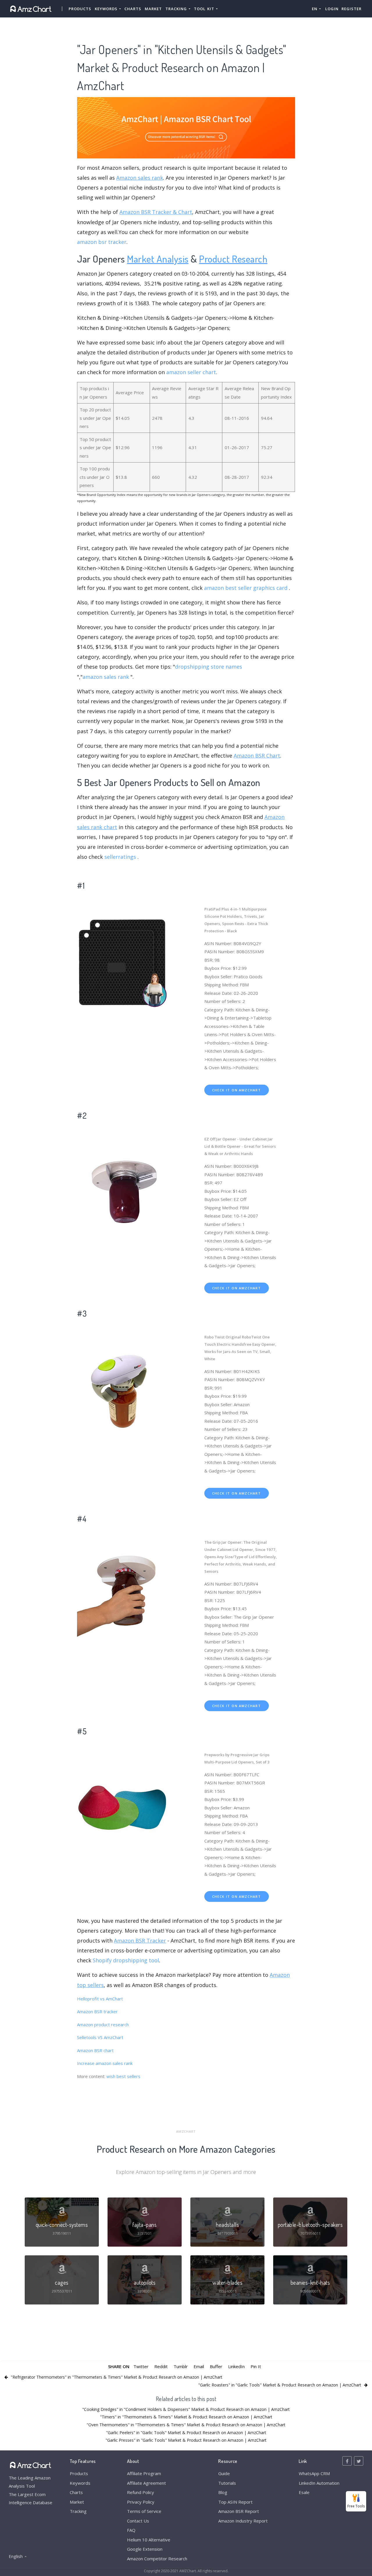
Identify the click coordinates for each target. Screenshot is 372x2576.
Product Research (233, 259)
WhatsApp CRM (314, 2473)
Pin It (256, 2366)
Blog (223, 2492)
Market (153, 9)
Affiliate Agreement (146, 2483)
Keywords (80, 2483)
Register (352, 9)
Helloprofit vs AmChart (100, 1999)
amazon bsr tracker (102, 242)
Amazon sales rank (140, 178)
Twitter (141, 2366)
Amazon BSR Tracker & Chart (156, 212)
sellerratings (120, 857)
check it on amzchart (237, 1090)
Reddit (161, 2366)
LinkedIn (236, 2366)
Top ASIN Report (235, 2502)
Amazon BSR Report (239, 2511)
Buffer (216, 2366)
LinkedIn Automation (319, 2483)
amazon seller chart (191, 372)
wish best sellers (123, 2076)
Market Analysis (158, 259)
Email (199, 2366)
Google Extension (145, 2549)
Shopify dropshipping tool (126, 1960)
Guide (224, 2473)
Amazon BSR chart (95, 2050)
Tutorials (227, 2483)
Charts (133, 9)
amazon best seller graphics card (246, 588)
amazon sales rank (106, 677)
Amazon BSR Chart (257, 756)
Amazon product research (103, 2025)
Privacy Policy (141, 2502)
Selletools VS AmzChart (100, 2037)
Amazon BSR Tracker (140, 1941)
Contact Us (138, 2521)
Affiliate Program (144, 2473)
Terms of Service (144, 2511)
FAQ (131, 2530)
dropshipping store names (209, 667)
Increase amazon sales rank (105, 2063)
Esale (304, 2492)
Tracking (78, 2511)
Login (332, 9)
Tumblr (181, 2366)
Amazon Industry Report (243, 2521)
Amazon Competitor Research (157, 2559)
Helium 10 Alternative (149, 2540)
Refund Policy (141, 2492)
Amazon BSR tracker (97, 2011)
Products (80, 9)
